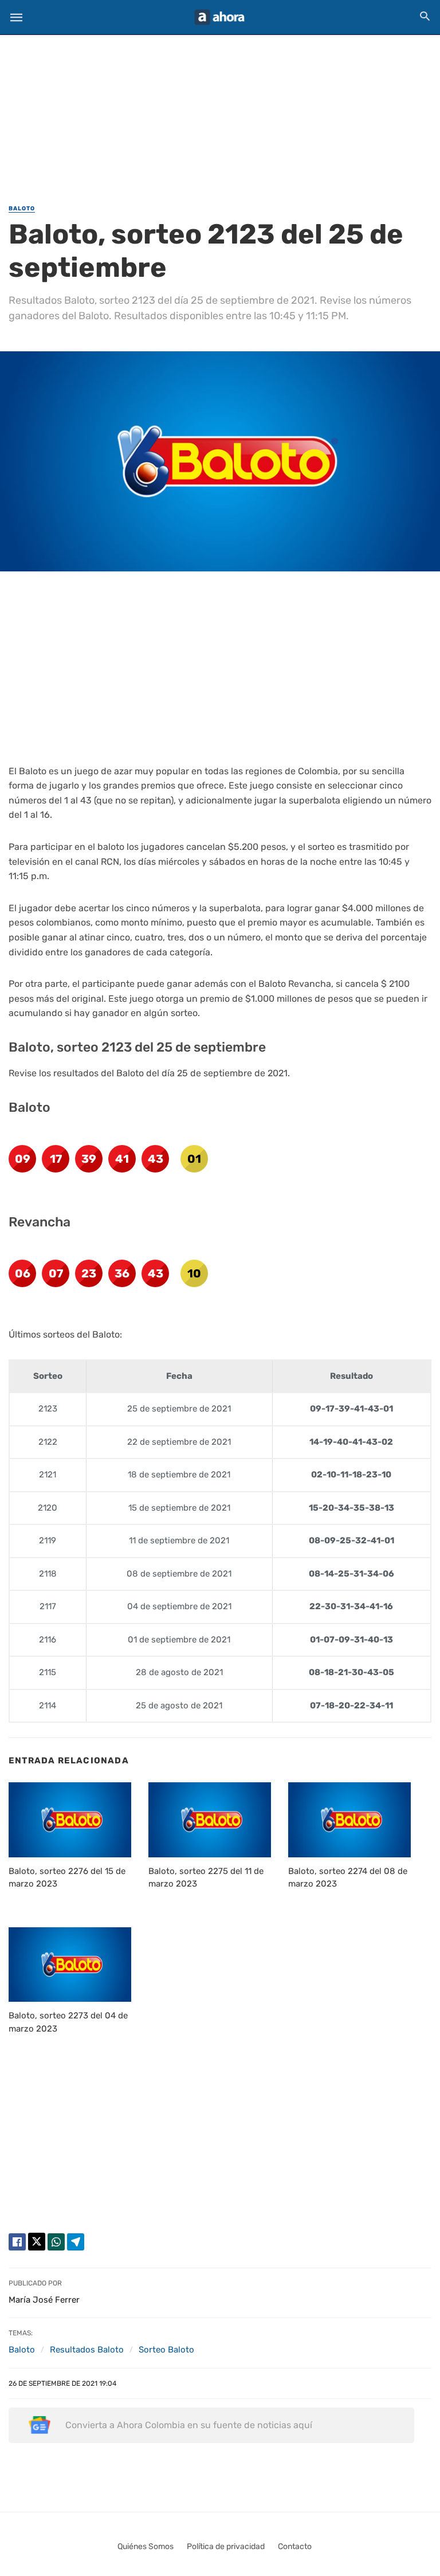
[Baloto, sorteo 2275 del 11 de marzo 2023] (210, 1820)
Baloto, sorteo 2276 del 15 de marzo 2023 (67, 1878)
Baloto (22, 209)
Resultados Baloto (87, 2350)
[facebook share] (17, 2242)
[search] (425, 16)
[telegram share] (76, 2242)
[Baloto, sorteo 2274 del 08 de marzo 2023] (349, 1820)
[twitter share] (37, 2242)
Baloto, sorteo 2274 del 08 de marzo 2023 (348, 1878)
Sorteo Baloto (166, 2350)
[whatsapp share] (56, 2242)
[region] (220, 112)
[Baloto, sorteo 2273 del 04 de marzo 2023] (70, 1965)
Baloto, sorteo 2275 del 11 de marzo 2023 (206, 1878)
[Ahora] (219, 17)
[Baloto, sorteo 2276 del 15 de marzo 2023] (70, 1820)
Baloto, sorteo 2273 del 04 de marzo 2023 (68, 2022)
